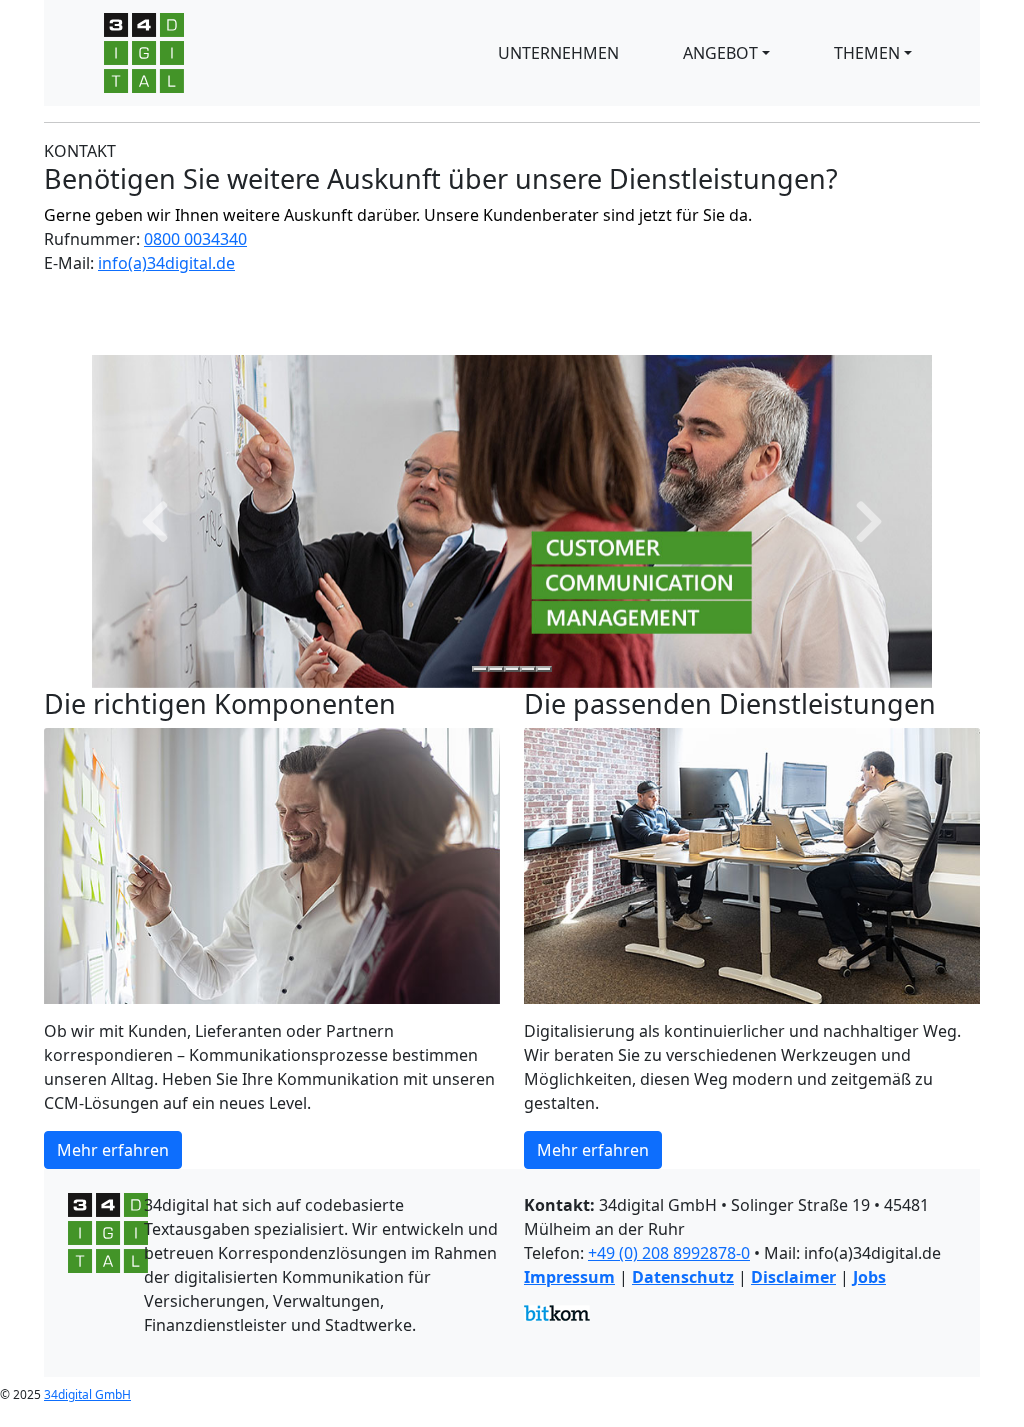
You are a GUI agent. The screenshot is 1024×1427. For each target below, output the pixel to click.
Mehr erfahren (113, 1150)
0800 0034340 (195, 239)
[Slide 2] (496, 669)
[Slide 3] (512, 669)
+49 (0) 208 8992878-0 (669, 1253)
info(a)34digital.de (166, 263)
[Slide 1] (480, 669)
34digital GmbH (87, 1394)
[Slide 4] (528, 669)
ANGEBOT (720, 53)
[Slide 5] (544, 669)
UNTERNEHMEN (558, 53)
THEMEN (867, 53)
